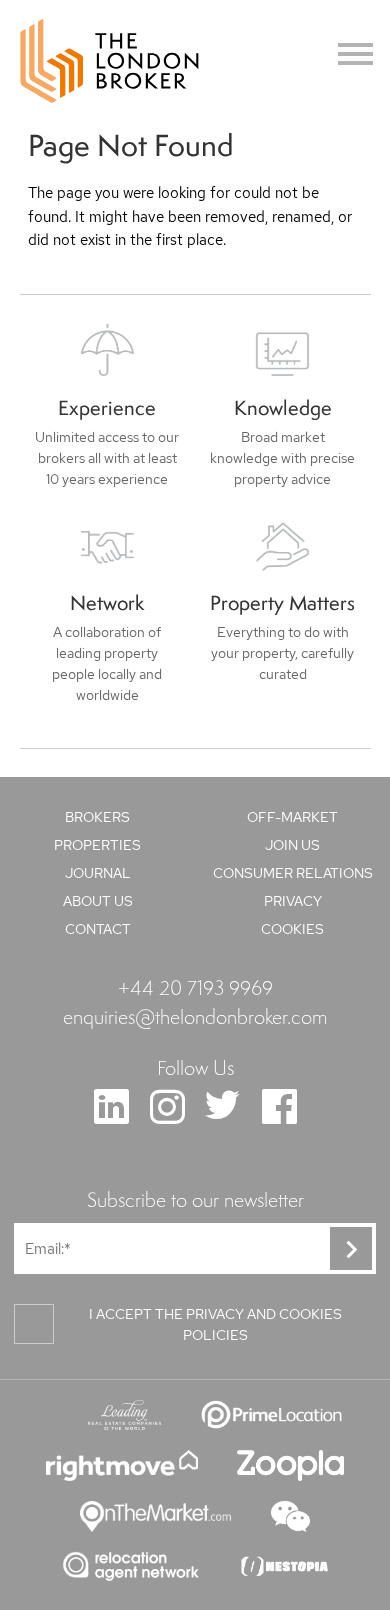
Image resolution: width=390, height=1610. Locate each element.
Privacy (293, 901)
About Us (98, 901)
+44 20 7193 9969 (195, 987)
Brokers (97, 817)
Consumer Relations (293, 873)
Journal (98, 873)
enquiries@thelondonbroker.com (195, 1016)
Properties (97, 845)
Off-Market (292, 817)
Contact (98, 929)
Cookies (292, 929)
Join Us (292, 845)
